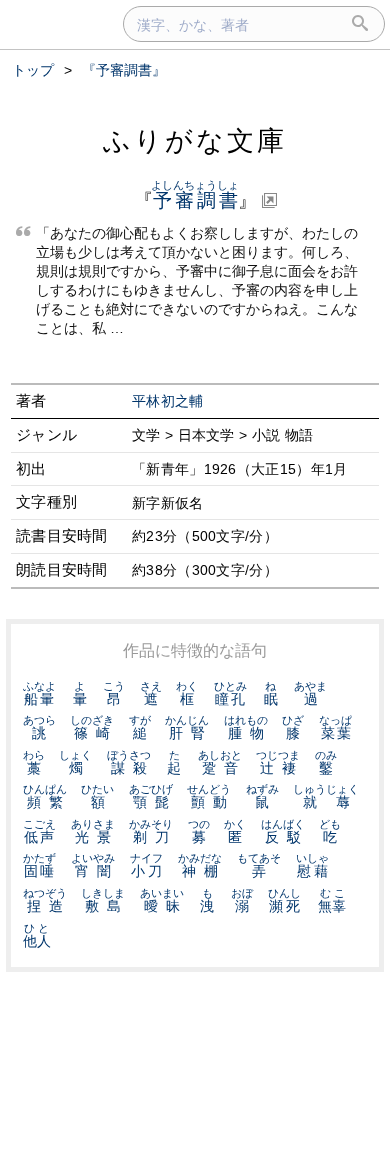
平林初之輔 (168, 401)
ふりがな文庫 (195, 140)
